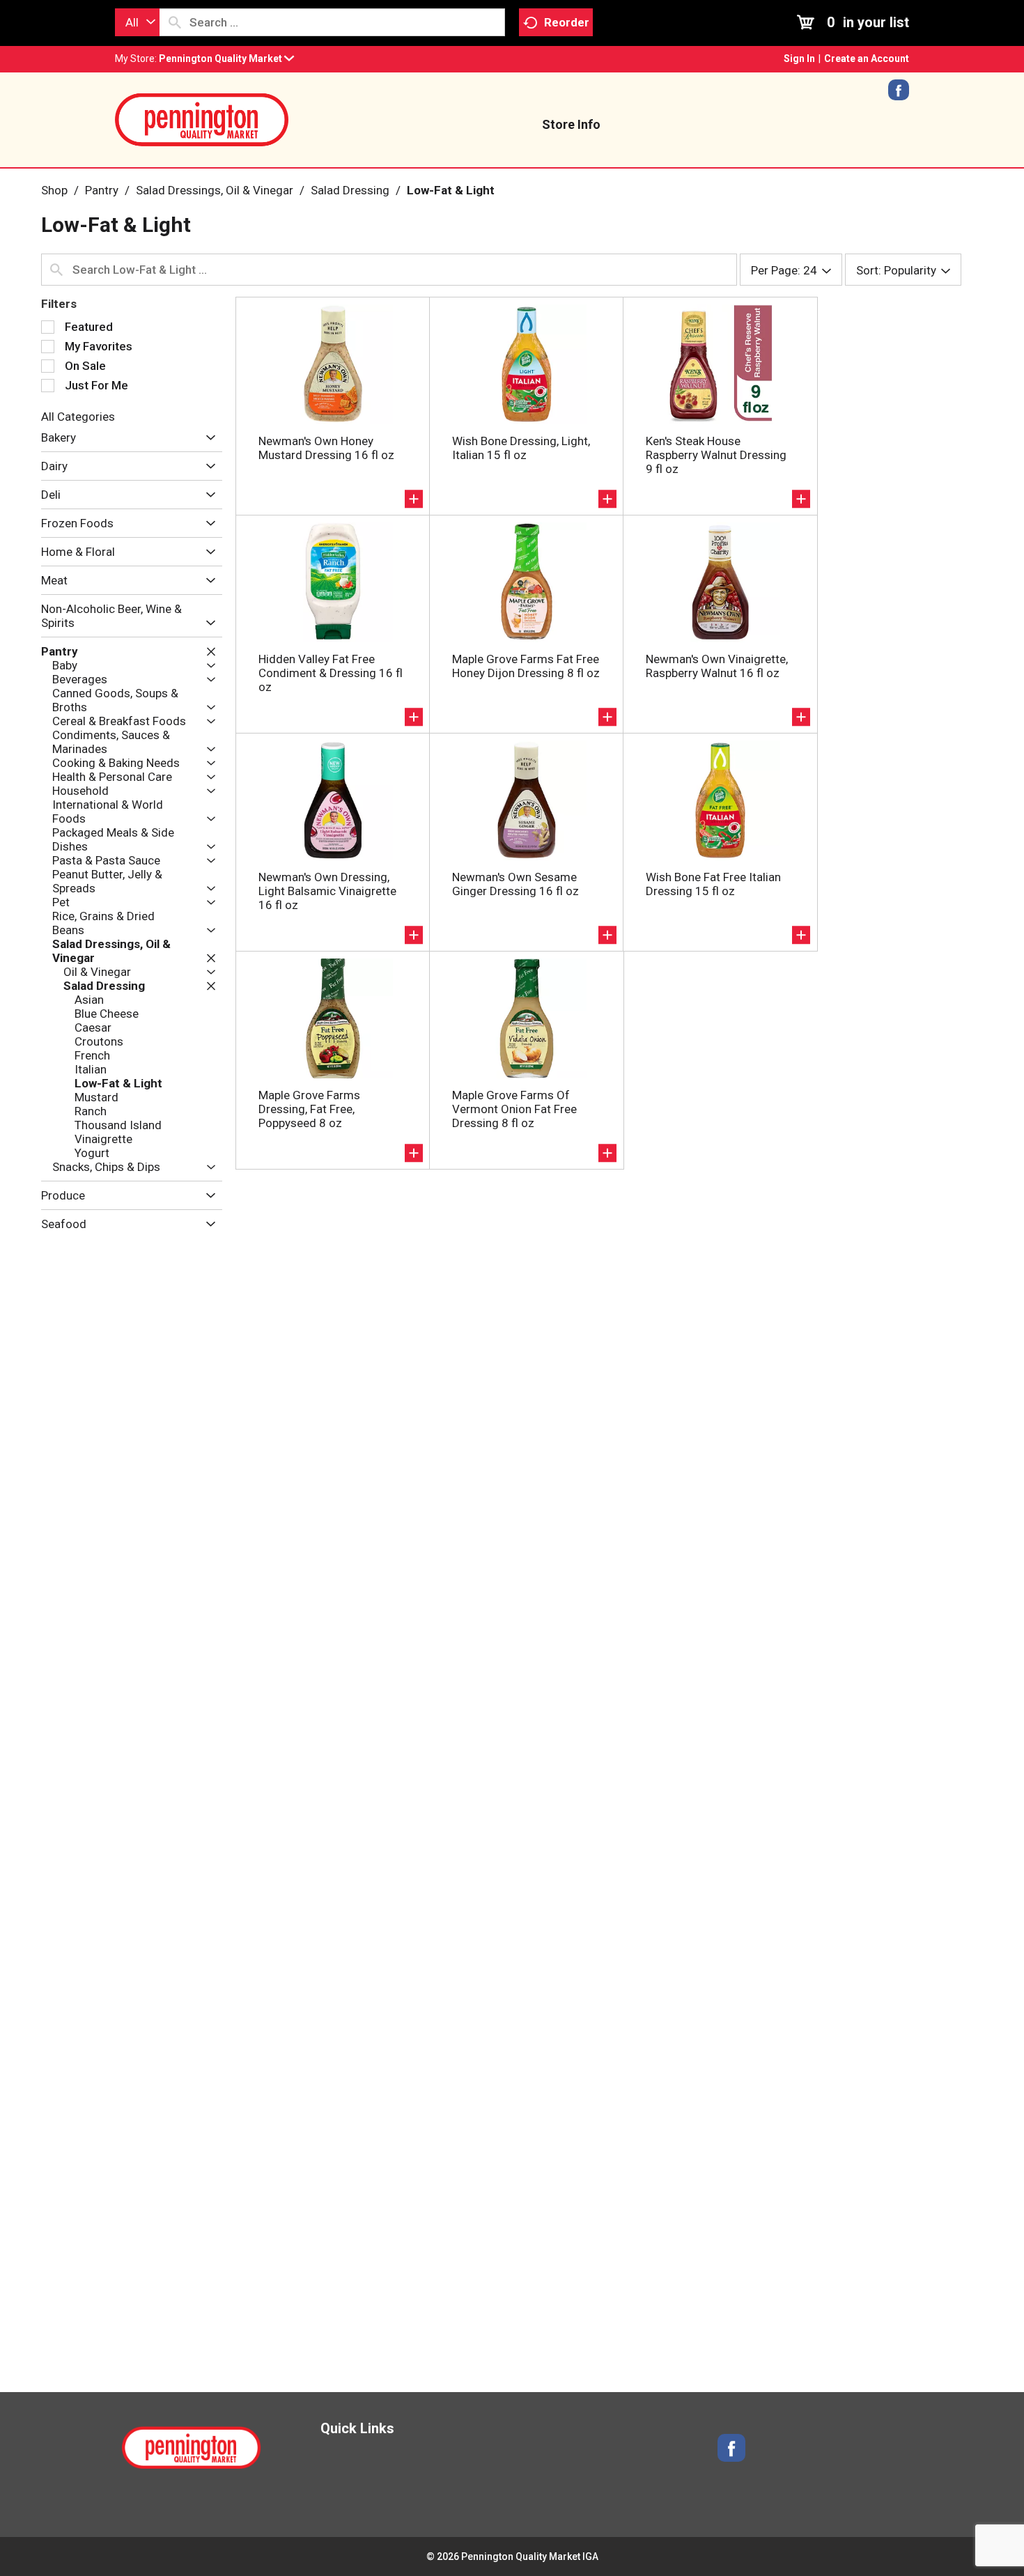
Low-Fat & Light (451, 190)
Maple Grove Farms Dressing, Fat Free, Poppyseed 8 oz (309, 1109)
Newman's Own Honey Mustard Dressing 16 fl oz (326, 448)
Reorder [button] (567, 22)
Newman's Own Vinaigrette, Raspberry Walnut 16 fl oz (717, 666)
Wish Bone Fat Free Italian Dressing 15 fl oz (713, 884)
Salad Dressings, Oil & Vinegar (215, 190)
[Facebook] (899, 95)
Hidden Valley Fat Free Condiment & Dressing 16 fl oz (331, 673)
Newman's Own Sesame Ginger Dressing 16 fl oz (515, 884)
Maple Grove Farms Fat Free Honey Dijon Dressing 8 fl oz (526, 666)
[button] (226, 59)
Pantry (102, 190)
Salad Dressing (350, 190)
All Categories (78, 417)
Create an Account (867, 59)
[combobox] (137, 22)
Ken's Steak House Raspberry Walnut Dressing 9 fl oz (716, 455)
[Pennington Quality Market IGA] (202, 118)
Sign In (799, 59)
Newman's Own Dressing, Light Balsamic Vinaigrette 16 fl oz (327, 891)
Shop (54, 190)
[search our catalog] (175, 22)
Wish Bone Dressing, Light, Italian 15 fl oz (521, 448)
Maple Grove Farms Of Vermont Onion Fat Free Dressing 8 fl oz (514, 1109)
